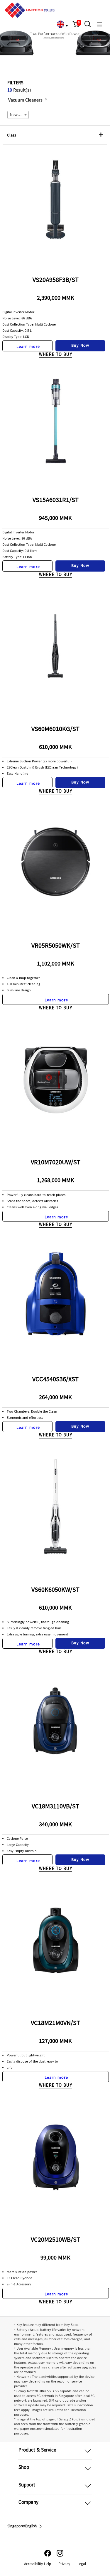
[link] (60, 24)
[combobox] (18, 115)
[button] (76, 24)
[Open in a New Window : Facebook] (48, 2553)
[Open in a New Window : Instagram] (60, 2553)
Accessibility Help (38, 2564)
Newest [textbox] (16, 115)
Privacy (64, 2564)
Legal (82, 2564)
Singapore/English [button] (22, 2526)
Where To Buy (56, 355)
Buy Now (80, 346)
